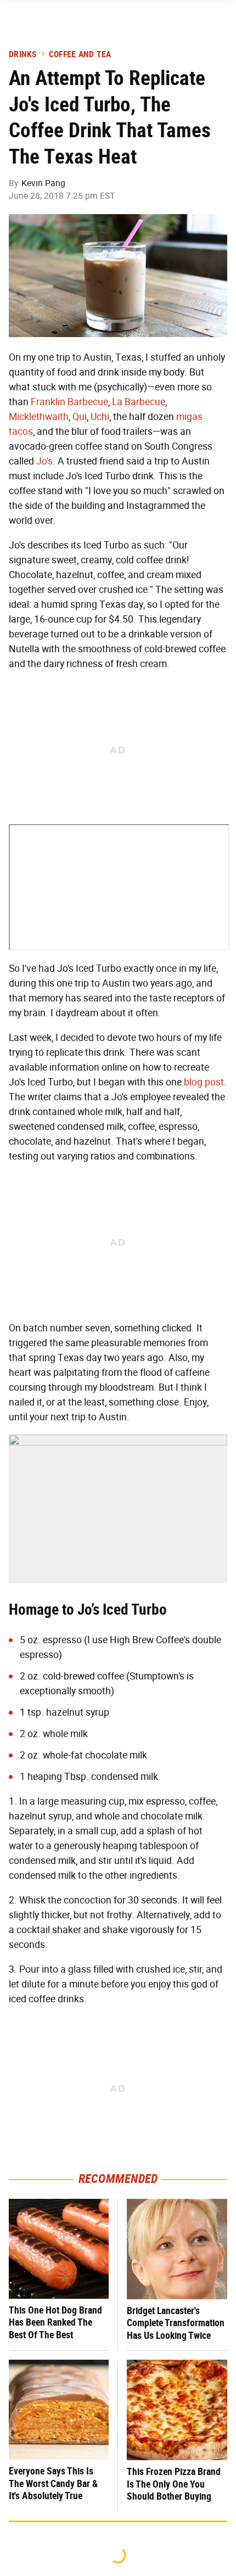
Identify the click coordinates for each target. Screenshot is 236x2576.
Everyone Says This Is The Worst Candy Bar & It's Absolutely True (53, 2483)
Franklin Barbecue (69, 402)
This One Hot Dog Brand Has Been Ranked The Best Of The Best (55, 2322)
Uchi (100, 417)
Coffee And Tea (80, 54)
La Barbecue (139, 402)
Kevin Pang (43, 183)
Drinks (23, 54)
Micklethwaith (39, 417)
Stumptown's (157, 1676)
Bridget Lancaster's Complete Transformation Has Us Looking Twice (176, 2323)
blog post (204, 1082)
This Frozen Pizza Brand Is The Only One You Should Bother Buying (174, 2484)
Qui (80, 417)
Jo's (44, 461)
